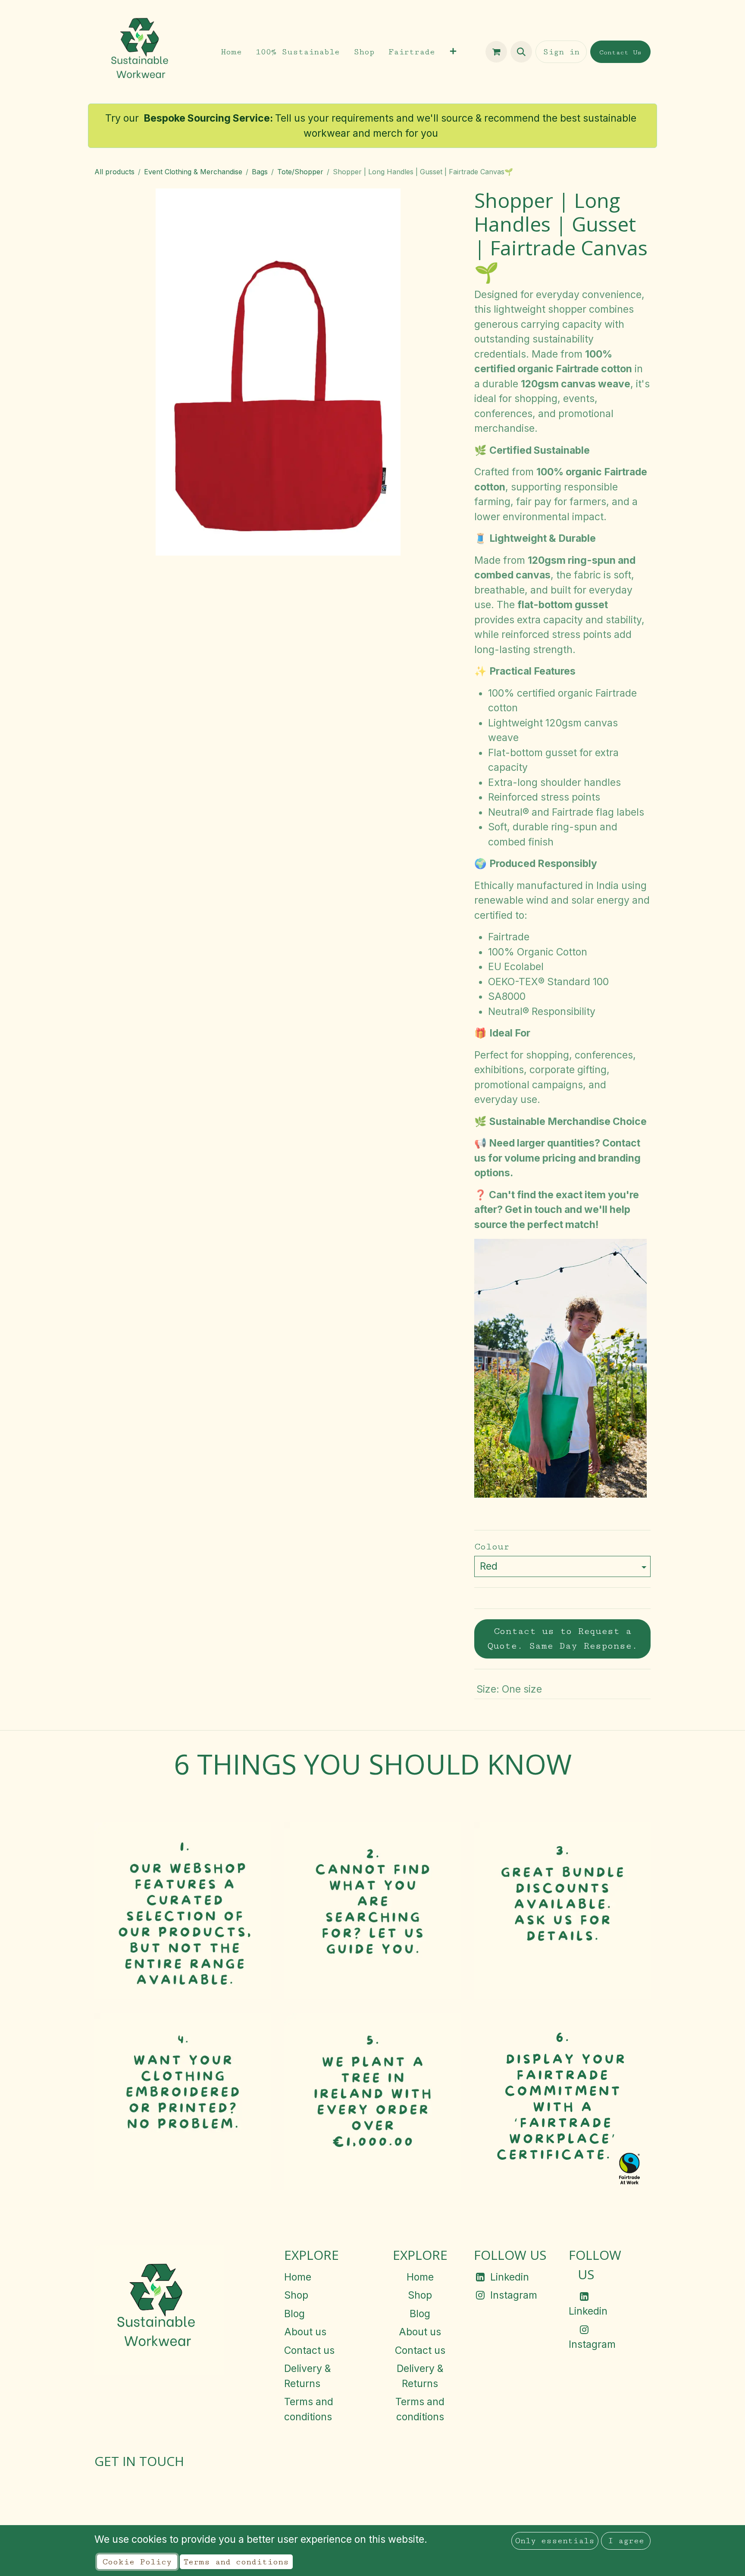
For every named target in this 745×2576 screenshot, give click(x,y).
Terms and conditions (236, 2562)
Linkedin (510, 2277)
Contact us (309, 2350)
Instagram (514, 2295)
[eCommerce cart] (496, 52)
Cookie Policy (137, 2562)
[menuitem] (231, 52)
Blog (294, 2314)
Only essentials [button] (555, 2541)
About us (305, 2332)
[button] (521, 52)
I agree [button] (626, 2541)
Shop (296, 2295)
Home (298, 2277)
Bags (260, 172)
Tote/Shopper (300, 172)
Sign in (561, 52)
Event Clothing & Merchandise (193, 172)
